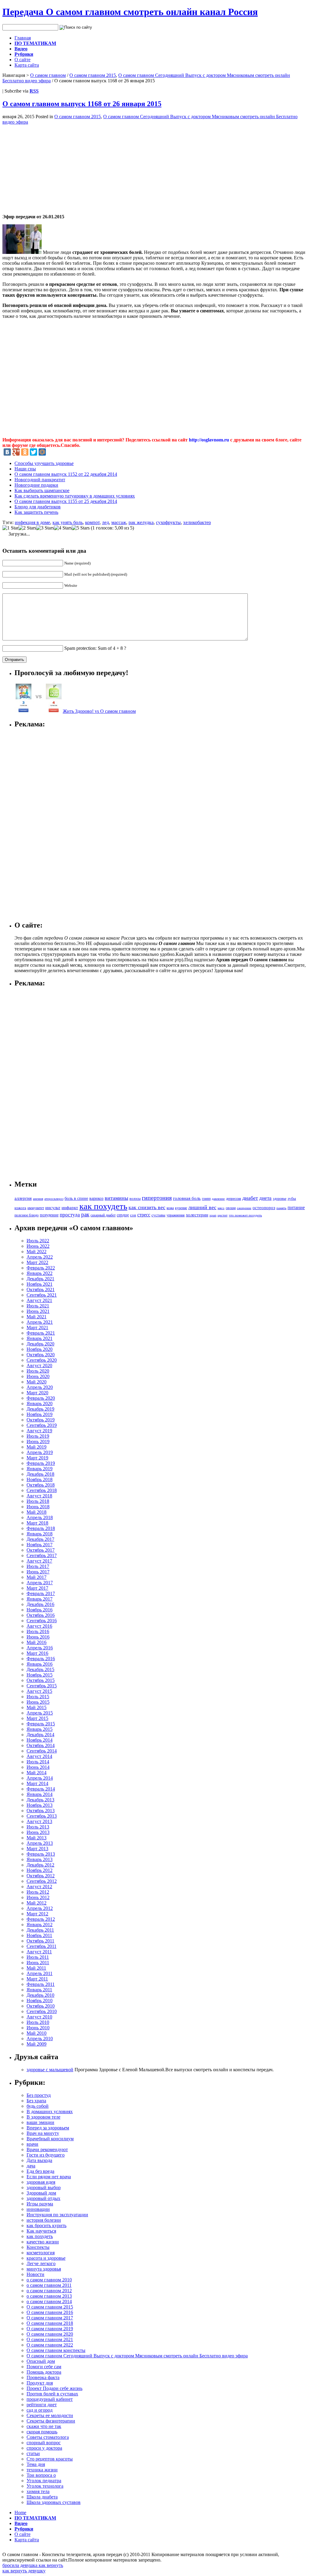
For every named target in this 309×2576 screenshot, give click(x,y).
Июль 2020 (38, 1371)
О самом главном (48, 75)
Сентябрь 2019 (42, 1425)
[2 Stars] (27, 528)
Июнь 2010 (38, 2028)
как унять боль (68, 522)
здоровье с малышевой (50, 2070)
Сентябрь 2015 (42, 1686)
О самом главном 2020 (50, 2334)
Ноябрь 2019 (40, 1414)
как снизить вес (147, 1207)
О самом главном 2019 (50, 2329)
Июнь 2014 (38, 1767)
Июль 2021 (38, 1306)
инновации (38, 2209)
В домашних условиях (50, 2111)
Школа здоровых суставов (54, 2502)
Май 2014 (37, 1773)
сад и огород (40, 2410)
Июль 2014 (38, 1762)
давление (218, 1199)
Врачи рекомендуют (47, 2149)
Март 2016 (37, 1653)
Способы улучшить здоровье (44, 463)
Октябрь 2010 (41, 2006)
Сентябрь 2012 (42, 1881)
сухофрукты (168, 522)
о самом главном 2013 (49, 2296)
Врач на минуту (43, 2133)
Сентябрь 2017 (42, 1555)
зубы (292, 1199)
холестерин (197, 1215)
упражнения (176, 1215)
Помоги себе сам (44, 2367)
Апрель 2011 (40, 1973)
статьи (33, 2453)
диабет (250, 1198)
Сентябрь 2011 (41, 1946)
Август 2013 (39, 1821)
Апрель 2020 (40, 1387)
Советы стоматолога (48, 2437)
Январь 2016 (40, 1664)
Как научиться (41, 2231)
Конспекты (38, 2247)
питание (296, 1207)
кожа (170, 1208)
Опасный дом (41, 2361)
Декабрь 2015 (40, 1669)
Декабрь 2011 (40, 1930)
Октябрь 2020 (41, 1355)
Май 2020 (37, 1382)
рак (85, 1214)
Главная (23, 38)
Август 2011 (39, 1952)
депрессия (234, 1199)
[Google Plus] (16, 452)
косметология (41, 2253)
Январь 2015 (40, 1729)
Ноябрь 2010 (40, 2001)
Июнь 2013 (38, 1832)
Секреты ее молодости (50, 2415)
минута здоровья (44, 2269)
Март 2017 (37, 1588)
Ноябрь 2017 (40, 1545)
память (281, 1208)
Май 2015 (37, 1707)
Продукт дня (40, 2383)
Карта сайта (27, 65)
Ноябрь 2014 (40, 1740)
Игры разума (40, 2204)
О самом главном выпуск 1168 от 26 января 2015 (82, 104)
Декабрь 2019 (40, 1409)
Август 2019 (39, 1431)
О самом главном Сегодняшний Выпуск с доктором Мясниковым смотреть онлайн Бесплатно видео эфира (137, 2356)
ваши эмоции (40, 2122)
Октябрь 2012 (41, 1876)
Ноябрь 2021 (40, 1284)
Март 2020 (37, 1393)
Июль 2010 (38, 2022)
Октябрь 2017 (41, 1550)
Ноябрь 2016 (40, 1610)
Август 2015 (39, 1691)
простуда (70, 1215)
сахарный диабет (103, 1215)
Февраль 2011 (41, 1984)
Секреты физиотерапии (51, 2421)
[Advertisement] (53, 167)
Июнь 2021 (38, 1311)
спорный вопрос (44, 2443)
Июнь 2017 (38, 1572)
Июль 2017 (38, 1566)
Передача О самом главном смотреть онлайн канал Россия (130, 12)
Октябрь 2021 (41, 1290)
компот (92, 522)
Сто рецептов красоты (50, 2459)
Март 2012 (37, 1914)
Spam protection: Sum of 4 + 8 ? (95, 648)
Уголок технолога (45, 2486)
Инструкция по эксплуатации (57, 2215)
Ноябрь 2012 (40, 1870)
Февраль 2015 (41, 1724)
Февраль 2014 (41, 1789)
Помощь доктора (44, 2372)
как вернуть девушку (24, 2571)
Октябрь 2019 (41, 1420)
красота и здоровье (46, 2258)
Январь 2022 (40, 1273)
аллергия (23, 1198)
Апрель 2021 (40, 1322)
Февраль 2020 (41, 1398)
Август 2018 (39, 1496)
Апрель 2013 (40, 1843)
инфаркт (70, 1208)
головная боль (187, 1198)
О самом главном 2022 (50, 2345)
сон (133, 1215)
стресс (144, 1215)
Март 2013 (37, 1849)
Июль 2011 (38, 1957)
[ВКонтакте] (7, 452)
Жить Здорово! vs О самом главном (99, 711)
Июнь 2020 (38, 1376)
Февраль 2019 (41, 1463)
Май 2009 (37, 2044)
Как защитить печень (36, 512)
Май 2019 (37, 1447)
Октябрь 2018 (41, 1485)
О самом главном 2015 (93, 75)
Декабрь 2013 (40, 1800)
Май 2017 (37, 1577)
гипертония (157, 1198)
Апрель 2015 (40, 1713)
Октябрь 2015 (41, 1680)
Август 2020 (39, 1365)
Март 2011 (37, 1979)
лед (105, 522)
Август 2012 (39, 1887)
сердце (123, 1215)
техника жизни (42, 2470)
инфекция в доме (32, 522)
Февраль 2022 (41, 1268)
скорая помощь (42, 2432)
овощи (231, 1208)
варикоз (96, 1198)
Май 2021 (37, 1317)
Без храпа (36, 2101)
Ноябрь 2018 (40, 1479)
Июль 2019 (38, 1436)
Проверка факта (43, 2377)
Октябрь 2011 (40, 1941)
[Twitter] (33, 452)
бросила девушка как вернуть (33, 2565)
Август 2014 (39, 1756)
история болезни (44, 2220)
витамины (116, 1198)
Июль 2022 (38, 1241)
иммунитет (36, 1208)
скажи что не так (44, 2426)
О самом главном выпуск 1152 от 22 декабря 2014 (66, 474)
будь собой (38, 2106)
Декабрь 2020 (40, 1344)
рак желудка (141, 522)
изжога (20, 1208)
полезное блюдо (27, 1215)
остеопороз (264, 1208)
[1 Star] (10, 528)
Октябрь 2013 (41, 1811)
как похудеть (103, 1206)
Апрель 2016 (40, 1648)
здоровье (280, 1199)
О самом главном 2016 (50, 2312)
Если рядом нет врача (49, 2177)
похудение (49, 1215)
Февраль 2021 (41, 1333)
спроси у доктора (44, 2448)
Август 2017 (39, 1561)
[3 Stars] (45, 528)
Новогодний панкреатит (40, 480)
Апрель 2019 (40, 1452)
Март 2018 (37, 1523)
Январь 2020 (40, 1403)
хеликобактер (197, 522)
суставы (158, 1215)
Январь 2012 (40, 1925)
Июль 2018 (38, 1501)
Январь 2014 (40, 1794)
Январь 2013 (40, 1859)
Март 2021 (37, 1328)
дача (31, 2166)
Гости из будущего (46, 2155)
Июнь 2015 (38, 1702)
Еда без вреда (40, 2171)
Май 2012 (37, 1903)
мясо (221, 1208)
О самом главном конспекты (56, 2350)
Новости (35, 2274)
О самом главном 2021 (50, 2339)
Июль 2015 (38, 1697)
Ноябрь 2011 (39, 1935)
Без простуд (39, 2095)
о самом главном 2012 (49, 2291)
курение (181, 1208)
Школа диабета (42, 2497)
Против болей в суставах (52, 2394)
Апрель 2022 (40, 1257)
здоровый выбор (44, 2187)
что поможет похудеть (245, 1215)
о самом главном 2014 (49, 2301)
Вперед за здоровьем (48, 2128)
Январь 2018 (40, 1534)
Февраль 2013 (41, 1854)
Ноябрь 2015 (40, 1675)
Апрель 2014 (40, 1778)
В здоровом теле (43, 2117)
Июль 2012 (38, 1892)
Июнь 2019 (38, 1441)
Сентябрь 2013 (42, 1816)
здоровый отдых (43, 2198)
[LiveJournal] (51, 452)
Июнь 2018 (38, 1507)
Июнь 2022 (38, 1246)
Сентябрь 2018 (42, 1490)
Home (20, 2513)
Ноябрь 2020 (40, 1349)
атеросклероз (54, 1199)
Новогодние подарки (36, 485)
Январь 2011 (39, 1990)
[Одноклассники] (25, 452)
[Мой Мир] (42, 452)
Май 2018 (37, 1512)
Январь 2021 (40, 1338)
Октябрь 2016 (41, 1615)
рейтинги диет (42, 2405)
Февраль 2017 (41, 1593)
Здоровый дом (41, 2193)
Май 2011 (36, 1968)
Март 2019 (37, 1458)
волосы (135, 1199)
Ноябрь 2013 (40, 1805)
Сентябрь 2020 (42, 1360)
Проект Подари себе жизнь (54, 2388)
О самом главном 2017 (50, 2318)
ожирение (244, 1208)
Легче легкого (41, 2263)
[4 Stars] (63, 528)
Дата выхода (39, 2160)
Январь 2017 (40, 1599)
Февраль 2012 (41, 1919)
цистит (223, 1215)
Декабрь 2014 (40, 1735)
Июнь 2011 (38, 1963)
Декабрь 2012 (40, 1865)
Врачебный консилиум (50, 2139)
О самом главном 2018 (50, 2323)
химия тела (38, 2491)
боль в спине (76, 1198)
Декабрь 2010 (40, 1995)
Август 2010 (39, 2017)
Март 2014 (37, 1783)
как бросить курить (46, 2225)
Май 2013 (37, 1838)
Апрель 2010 (40, 2039)
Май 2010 (37, 2033)
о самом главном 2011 (49, 2285)
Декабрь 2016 (40, 1604)
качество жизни (43, 2242)
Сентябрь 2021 (42, 1295)
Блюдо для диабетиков (38, 507)
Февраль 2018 (41, 1528)
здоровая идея (41, 2182)
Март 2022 (37, 1262)
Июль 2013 (38, 1827)
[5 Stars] (81, 528)
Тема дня (36, 2464)
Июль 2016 (38, 1631)
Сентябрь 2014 (42, 1751)
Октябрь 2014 (41, 1745)
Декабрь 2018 (40, 1474)
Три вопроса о (41, 2475)
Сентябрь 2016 (42, 1621)
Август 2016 (39, 1626)
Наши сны (25, 469)
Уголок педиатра (44, 2481)
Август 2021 (39, 1300)
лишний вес (202, 1207)
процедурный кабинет (50, 2399)
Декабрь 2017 (40, 1539)
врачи (32, 2144)
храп (213, 1215)
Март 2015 (37, 1718)
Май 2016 (37, 1642)
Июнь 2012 (38, 1897)
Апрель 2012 (40, 1908)
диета (265, 1198)
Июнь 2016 (38, 1637)
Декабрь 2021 (40, 1279)
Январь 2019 (40, 1469)
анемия (38, 1199)
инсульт (53, 1207)
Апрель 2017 (40, 1583)
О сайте (22, 60)
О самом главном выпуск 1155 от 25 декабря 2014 (66, 501)
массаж (119, 522)
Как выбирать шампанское (42, 490)
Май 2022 (37, 1252)
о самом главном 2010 (49, 2280)
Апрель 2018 (40, 1517)
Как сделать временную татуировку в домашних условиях (75, 496)
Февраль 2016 (41, 1659)
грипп (206, 1199)
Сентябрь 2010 (42, 2011)
